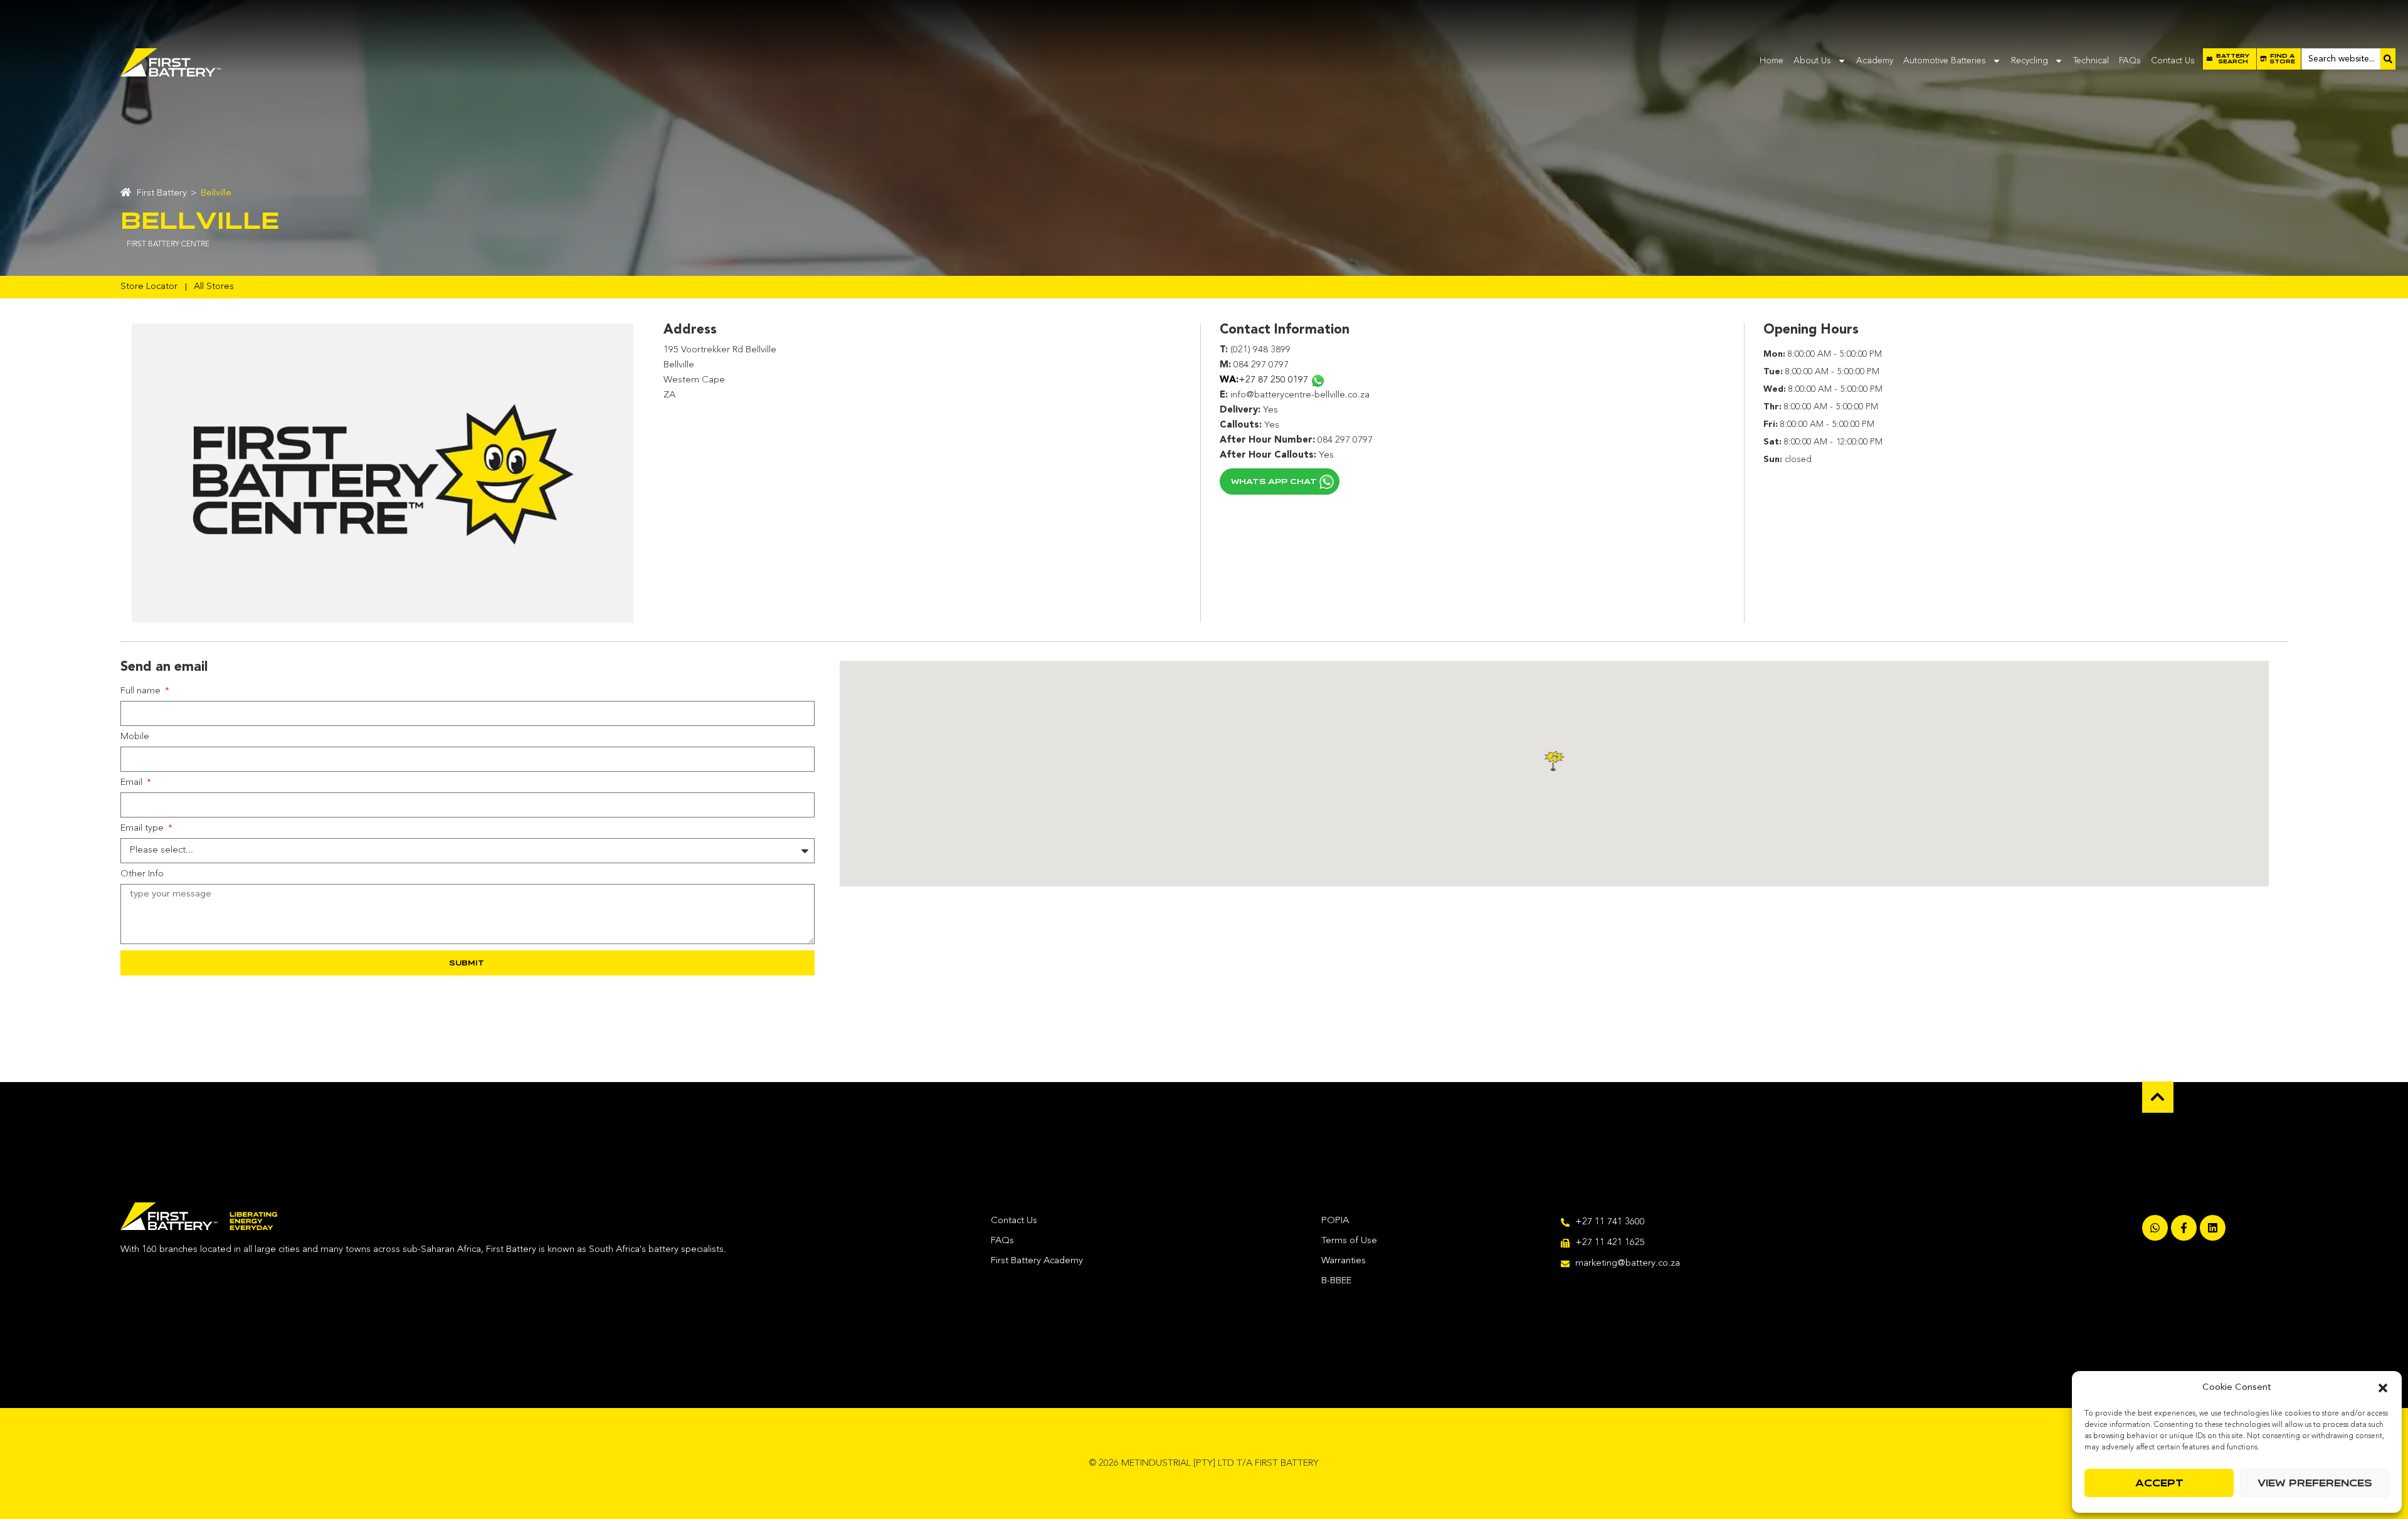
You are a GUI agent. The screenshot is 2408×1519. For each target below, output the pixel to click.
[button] (2383, 1388)
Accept (2159, 1483)
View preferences (2315, 1483)
